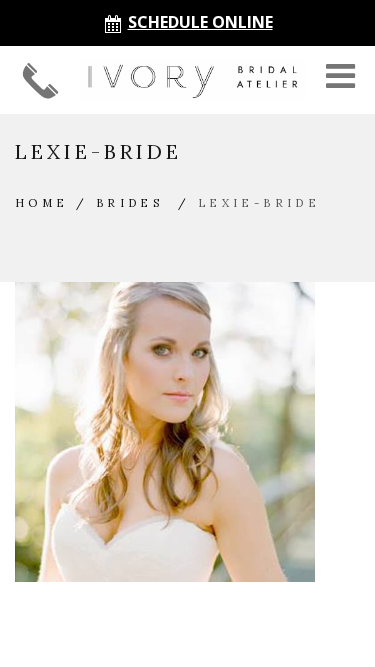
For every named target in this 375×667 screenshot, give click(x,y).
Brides (129, 203)
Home (42, 203)
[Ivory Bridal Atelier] (192, 80)
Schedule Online (200, 22)
